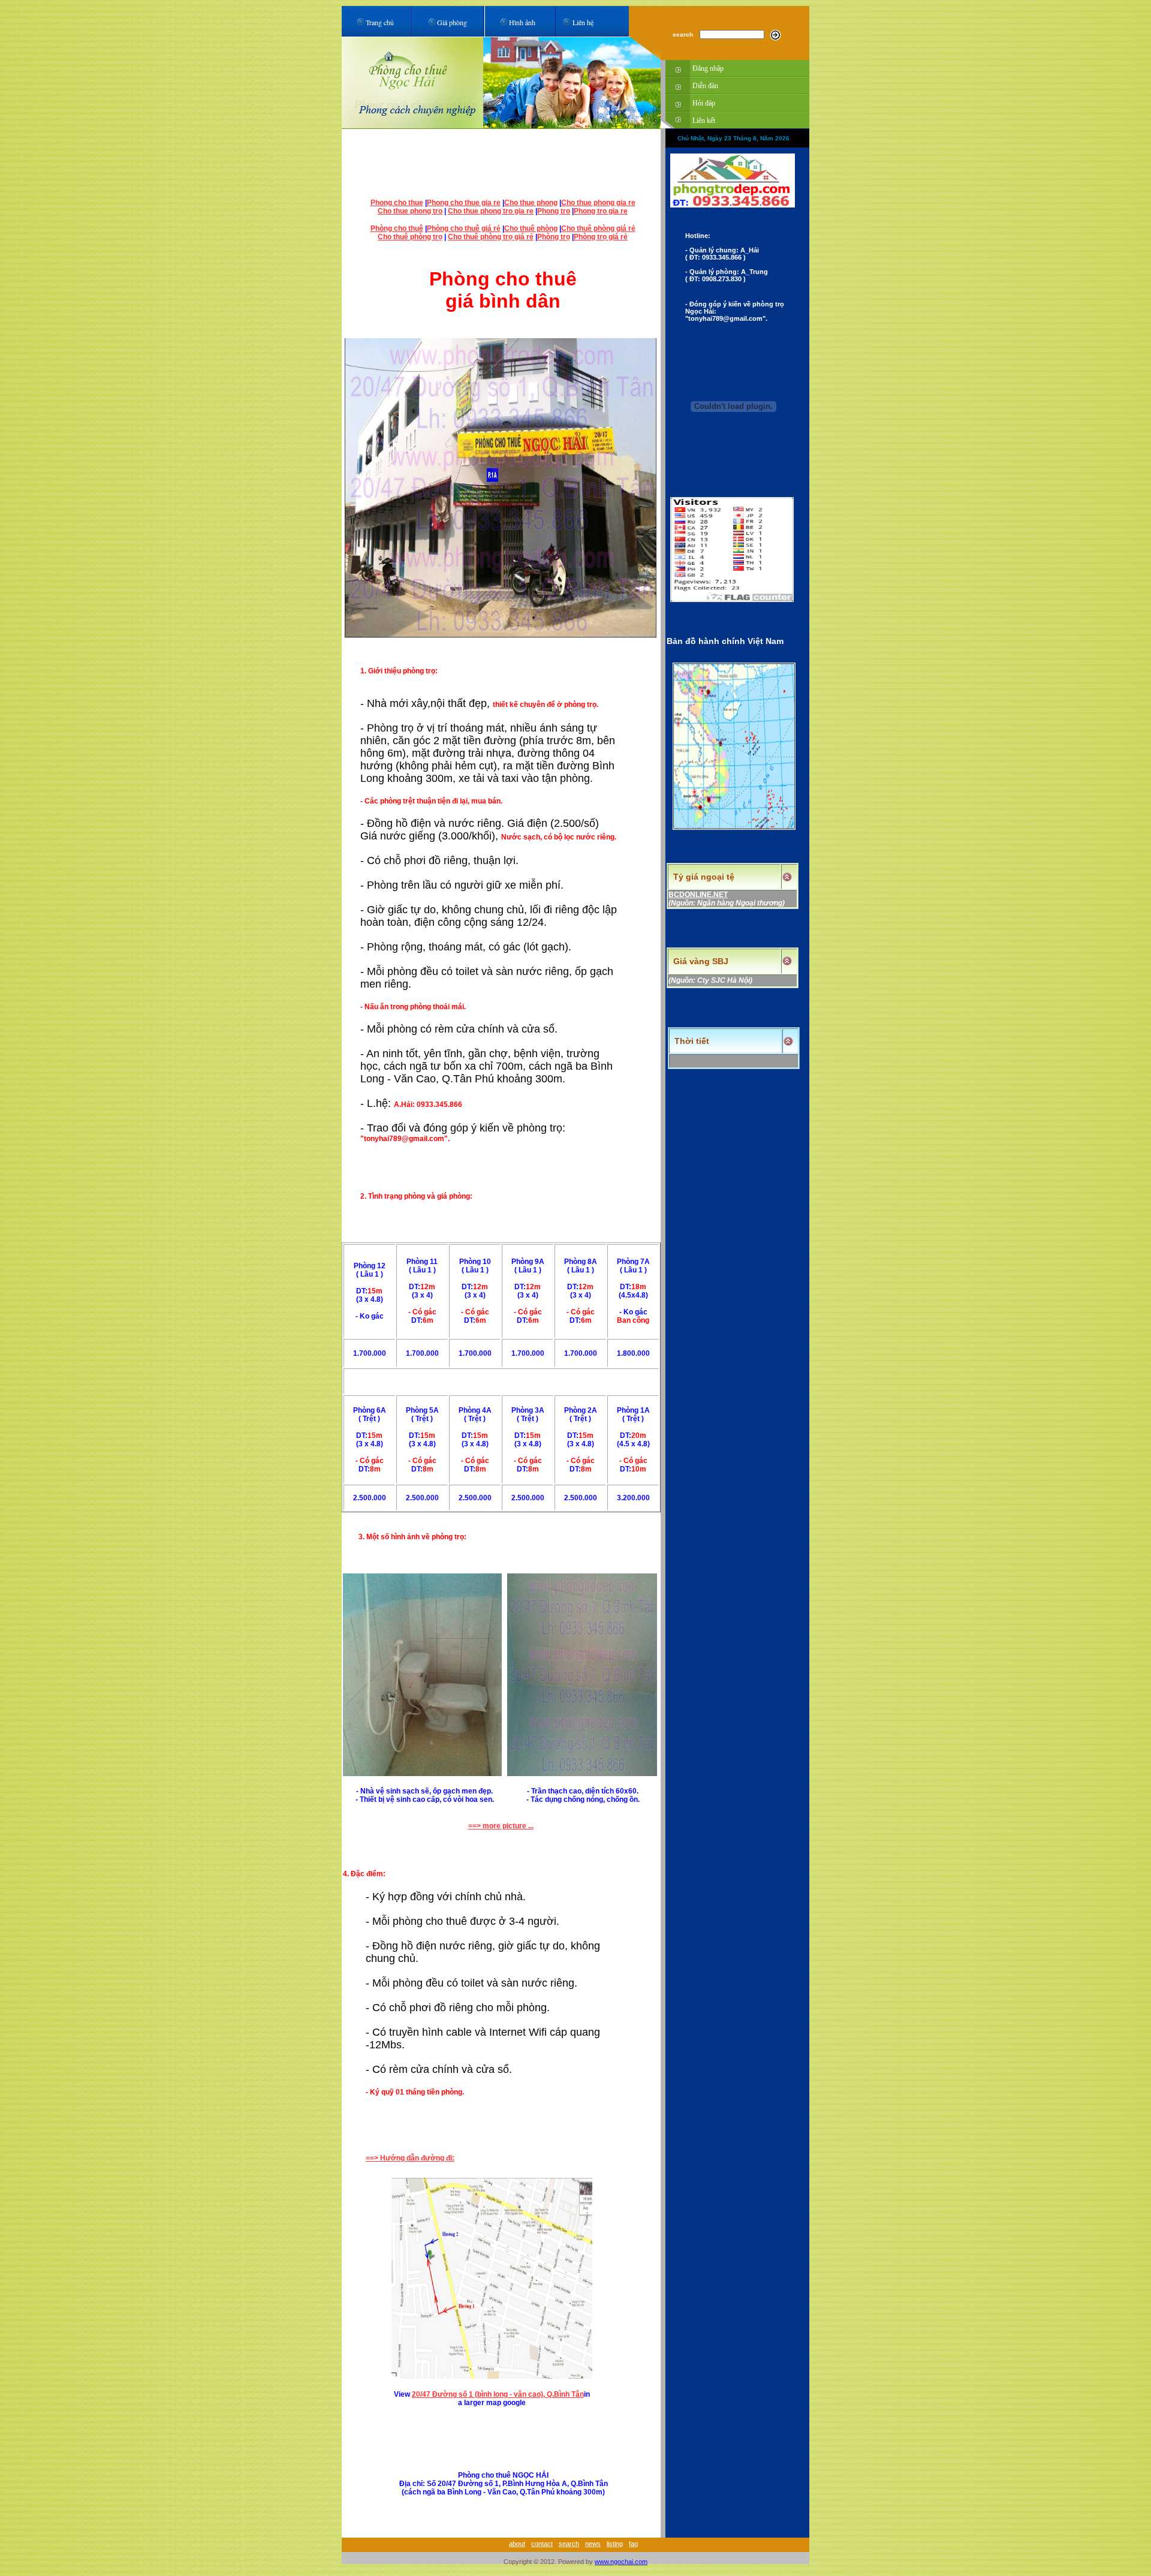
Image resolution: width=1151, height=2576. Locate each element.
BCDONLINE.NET (698, 895)
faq (633, 2544)
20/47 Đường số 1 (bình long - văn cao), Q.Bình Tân (498, 2394)
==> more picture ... (501, 1826)
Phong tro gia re (601, 211)
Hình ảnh (522, 22)
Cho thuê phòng (531, 228)
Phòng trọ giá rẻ (601, 237)
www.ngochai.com (621, 2562)
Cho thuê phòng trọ (410, 237)
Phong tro (554, 211)
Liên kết (704, 121)
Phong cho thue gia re (464, 203)
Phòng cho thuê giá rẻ (464, 228)
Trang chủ (380, 22)
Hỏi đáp (704, 103)
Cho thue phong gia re (598, 203)
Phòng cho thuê (397, 228)
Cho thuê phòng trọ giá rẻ (491, 237)
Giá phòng (452, 22)
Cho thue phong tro (410, 211)
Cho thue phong (531, 203)
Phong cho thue (397, 203)
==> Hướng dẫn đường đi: (410, 2158)
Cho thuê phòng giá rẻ (598, 228)
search (569, 2544)
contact (542, 2544)
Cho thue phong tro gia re (491, 211)
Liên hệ (583, 22)
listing (615, 2544)
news (593, 2544)
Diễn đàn (705, 86)
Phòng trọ (554, 237)
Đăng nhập (708, 68)
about (517, 2544)
